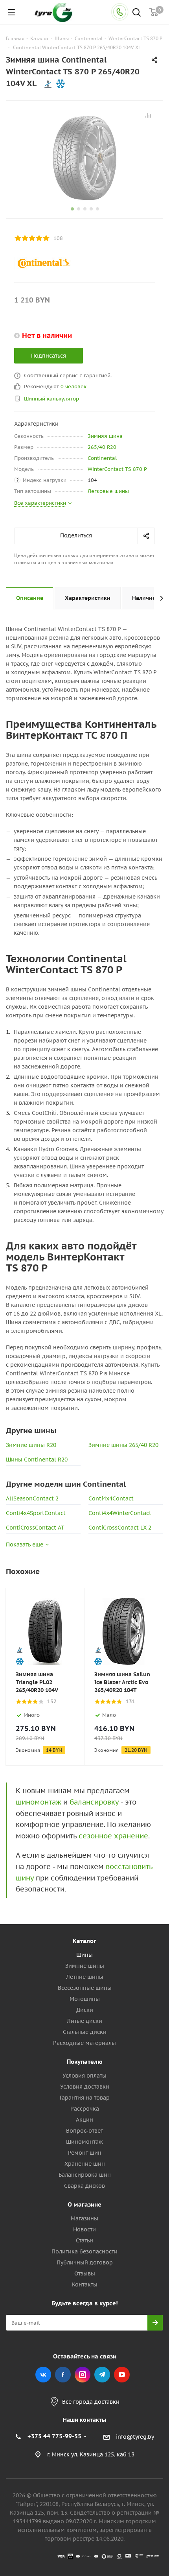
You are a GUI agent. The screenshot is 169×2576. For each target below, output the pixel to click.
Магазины (84, 2218)
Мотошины (85, 1999)
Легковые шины (108, 491)
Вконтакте (43, 2375)
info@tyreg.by (135, 2437)
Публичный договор (85, 2262)
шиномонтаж (39, 1802)
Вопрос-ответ (84, 2131)
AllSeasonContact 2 (32, 1498)
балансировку (94, 1802)
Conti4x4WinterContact (120, 1513)
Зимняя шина (105, 436)
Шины (84, 1955)
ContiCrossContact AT (35, 1528)
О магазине (84, 2204)
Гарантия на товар (85, 2098)
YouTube (122, 2375)
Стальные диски (85, 2032)
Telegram (102, 2375)
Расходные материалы (84, 2043)
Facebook (63, 2375)
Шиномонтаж (84, 2142)
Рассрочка (85, 2109)
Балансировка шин (85, 2175)
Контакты (85, 2284)
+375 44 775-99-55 (54, 2436)
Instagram (83, 2375)
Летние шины (85, 1977)
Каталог (84, 1941)
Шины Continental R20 (37, 1460)
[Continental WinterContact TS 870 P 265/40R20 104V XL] (84, 158)
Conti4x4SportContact (36, 1513)
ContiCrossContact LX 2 (120, 1528)
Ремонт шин (85, 2153)
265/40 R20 (102, 447)
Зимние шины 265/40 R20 (123, 1445)
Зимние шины (85, 1966)
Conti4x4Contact (111, 1498)
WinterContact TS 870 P (117, 469)
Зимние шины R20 (31, 1445)
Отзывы (85, 2273)
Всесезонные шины (85, 1988)
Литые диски (84, 2021)
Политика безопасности (84, 2251)
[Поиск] (137, 13)
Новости (84, 2229)
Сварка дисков (84, 2186)
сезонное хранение (113, 1836)
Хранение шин (85, 2164)
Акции (84, 2120)
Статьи (84, 2240)
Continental (102, 458)
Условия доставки (85, 2087)
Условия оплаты (84, 2076)
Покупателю (85, 2062)
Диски (85, 2010)
